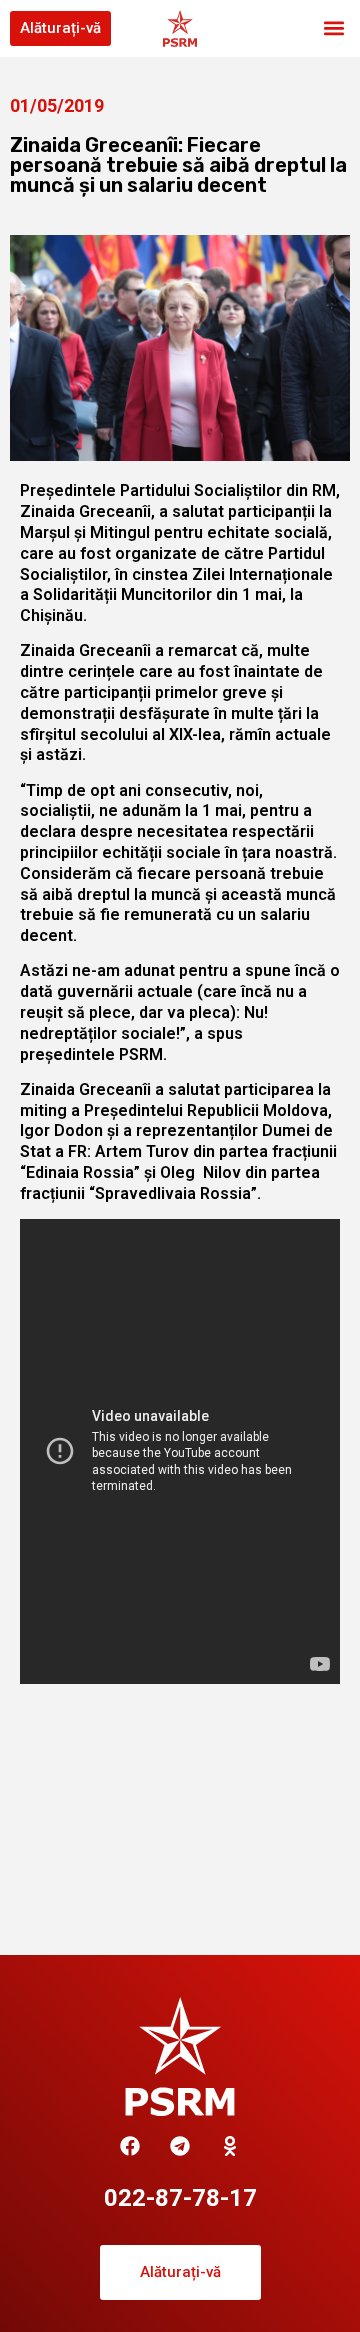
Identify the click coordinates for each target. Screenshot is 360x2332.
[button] (333, 28)
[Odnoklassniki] (230, 2146)
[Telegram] (180, 2146)
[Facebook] (130, 2146)
